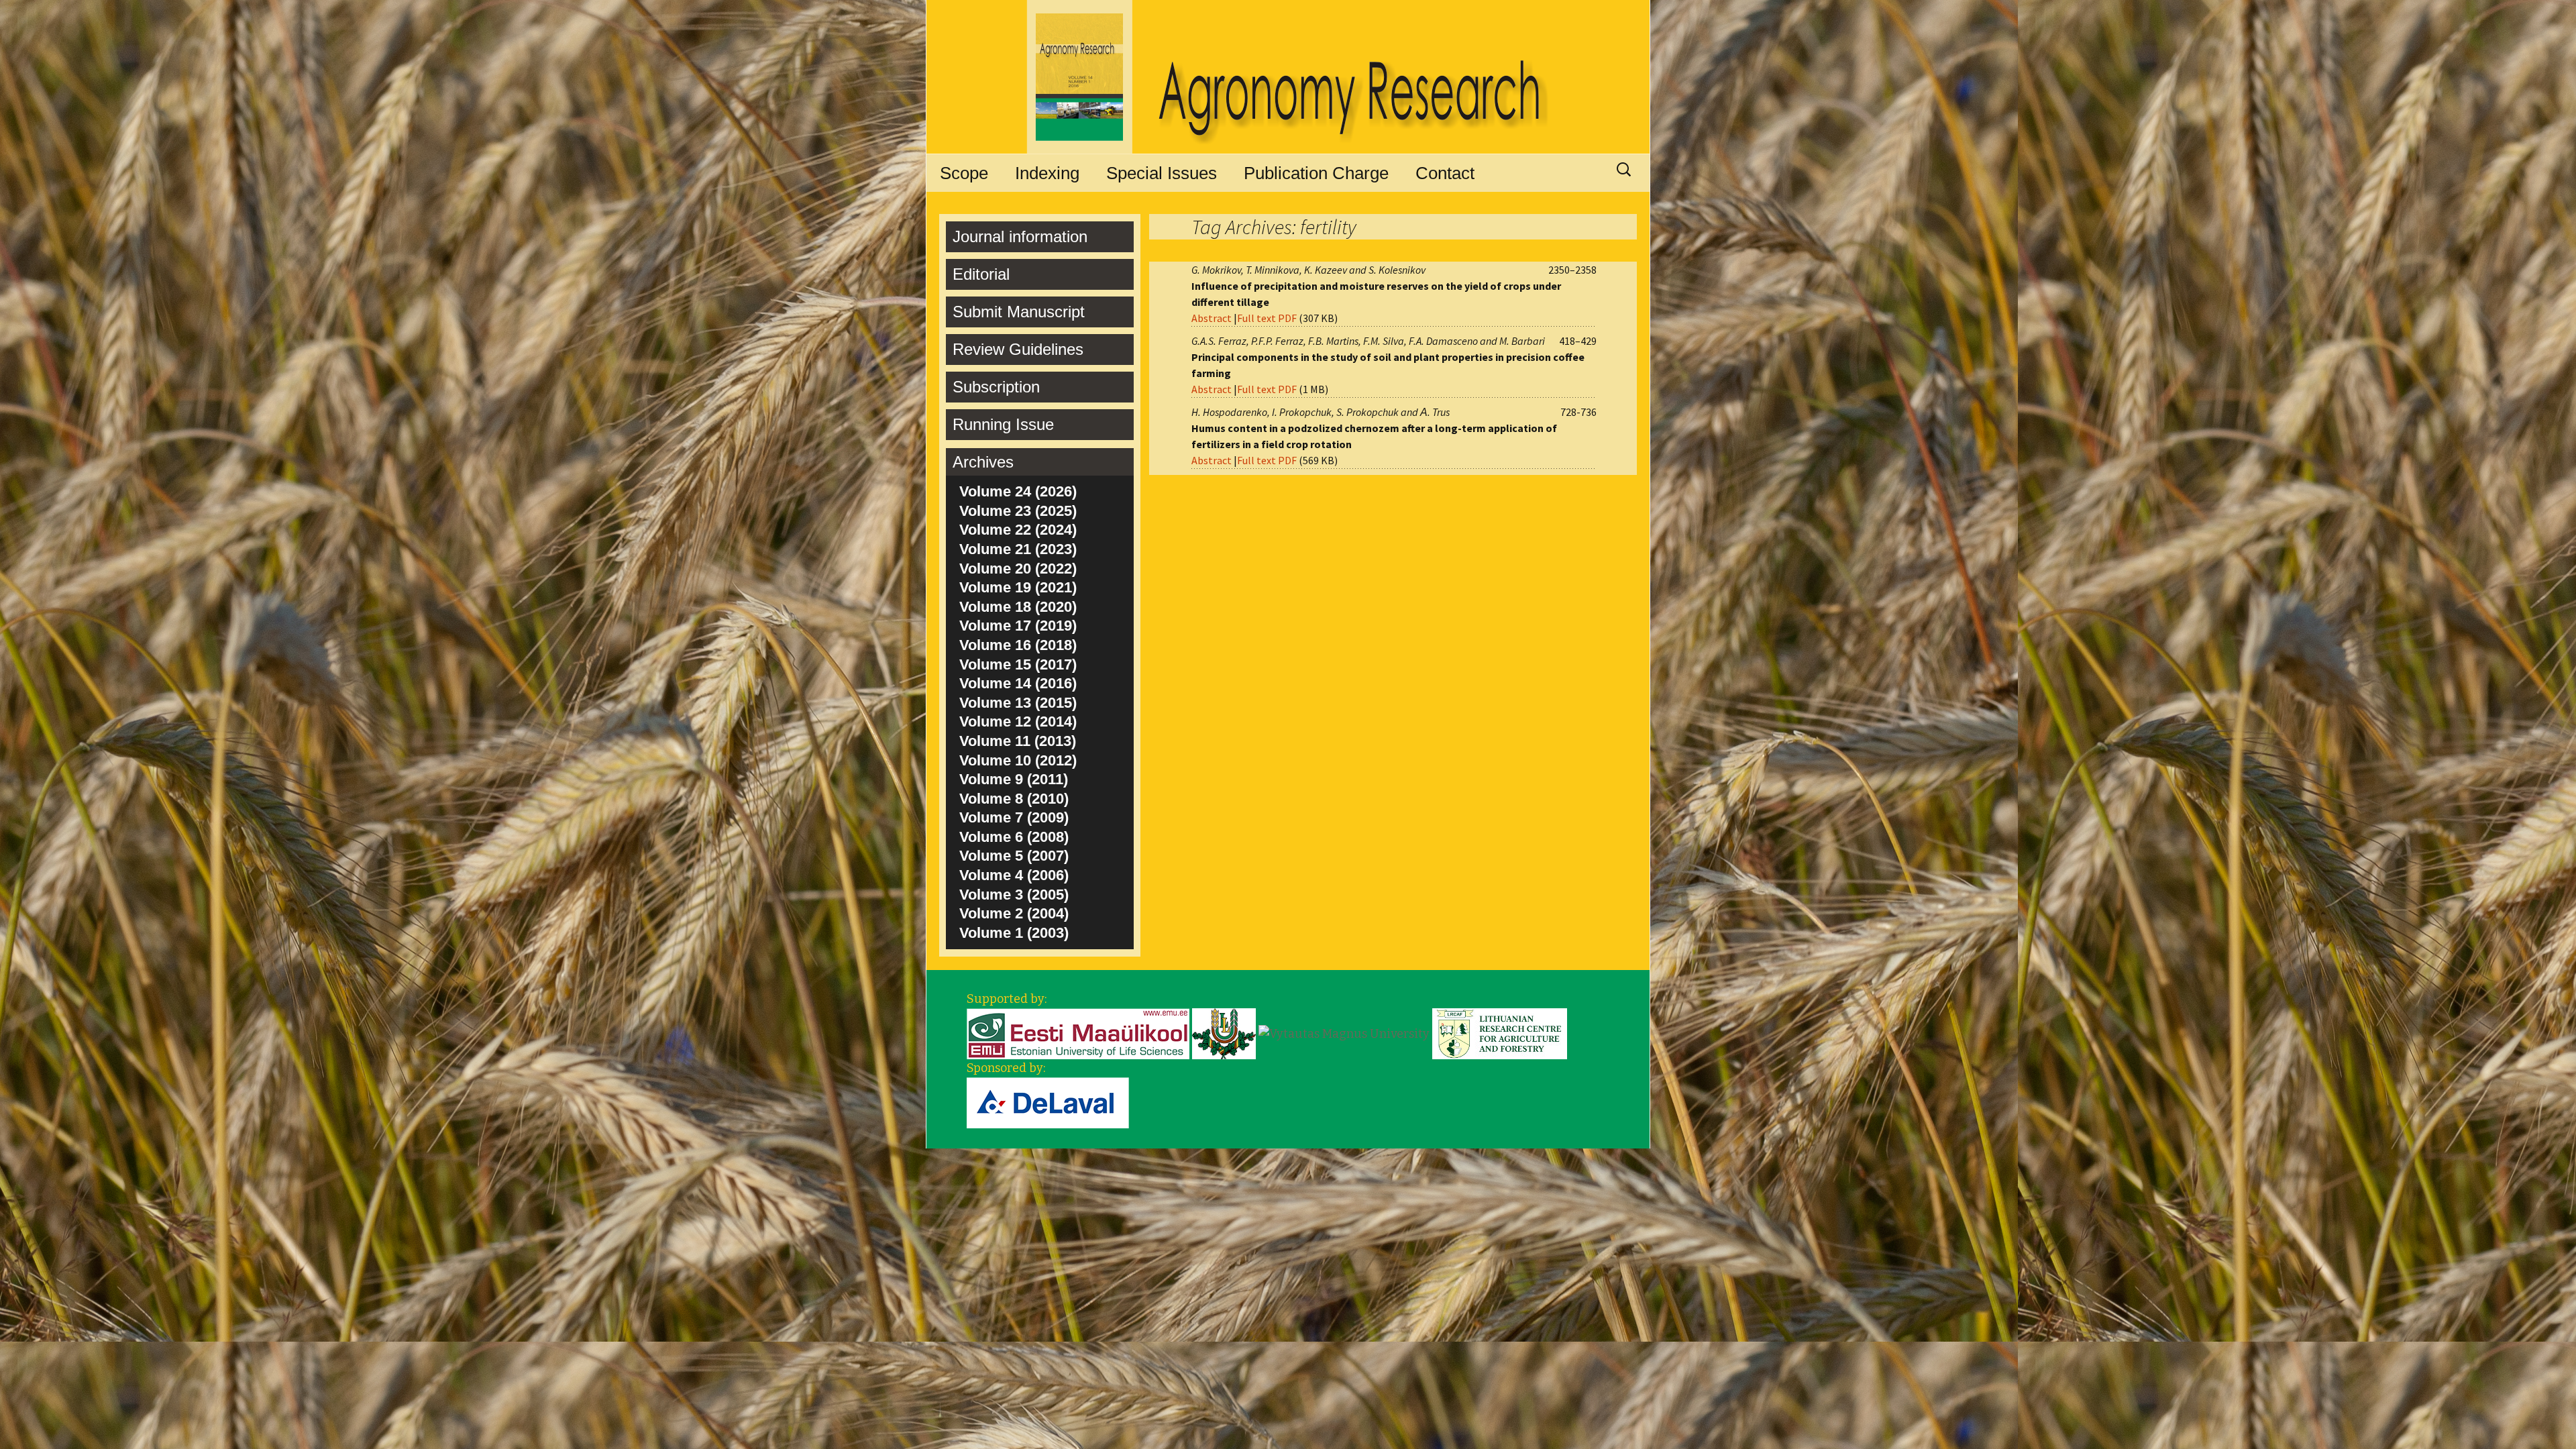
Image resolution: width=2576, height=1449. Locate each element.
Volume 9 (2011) (1014, 779)
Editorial (981, 274)
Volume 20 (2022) (1018, 569)
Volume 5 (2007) (1014, 856)
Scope (964, 173)
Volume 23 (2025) (1018, 511)
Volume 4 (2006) (1014, 875)
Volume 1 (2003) (1014, 933)
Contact (1445, 173)
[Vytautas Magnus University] (1344, 1033)
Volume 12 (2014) (1018, 721)
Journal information (1020, 236)
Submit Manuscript (1019, 312)
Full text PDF (1267, 318)
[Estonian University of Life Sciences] (1078, 1033)
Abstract (1212, 318)
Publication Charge (1316, 173)
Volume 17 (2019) (1018, 626)
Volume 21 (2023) (1018, 549)
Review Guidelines (1018, 349)
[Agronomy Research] (1288, 77)
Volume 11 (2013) (1018, 741)
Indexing (1047, 173)
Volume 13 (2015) (1018, 703)
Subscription (996, 387)
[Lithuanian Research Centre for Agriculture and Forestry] (1500, 1033)
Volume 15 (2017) (1018, 664)
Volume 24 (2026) (1018, 491)
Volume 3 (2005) (1014, 895)
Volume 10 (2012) (1018, 760)
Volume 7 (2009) (1014, 817)
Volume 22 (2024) (1018, 530)
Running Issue (1003, 424)
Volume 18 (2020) (1018, 607)
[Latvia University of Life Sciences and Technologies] (1224, 1033)
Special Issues (1162, 173)
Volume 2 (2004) (1014, 913)
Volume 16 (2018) (1018, 645)
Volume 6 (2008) (1014, 837)
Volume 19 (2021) (1018, 587)
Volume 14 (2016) (1018, 683)
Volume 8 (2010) (1014, 799)
